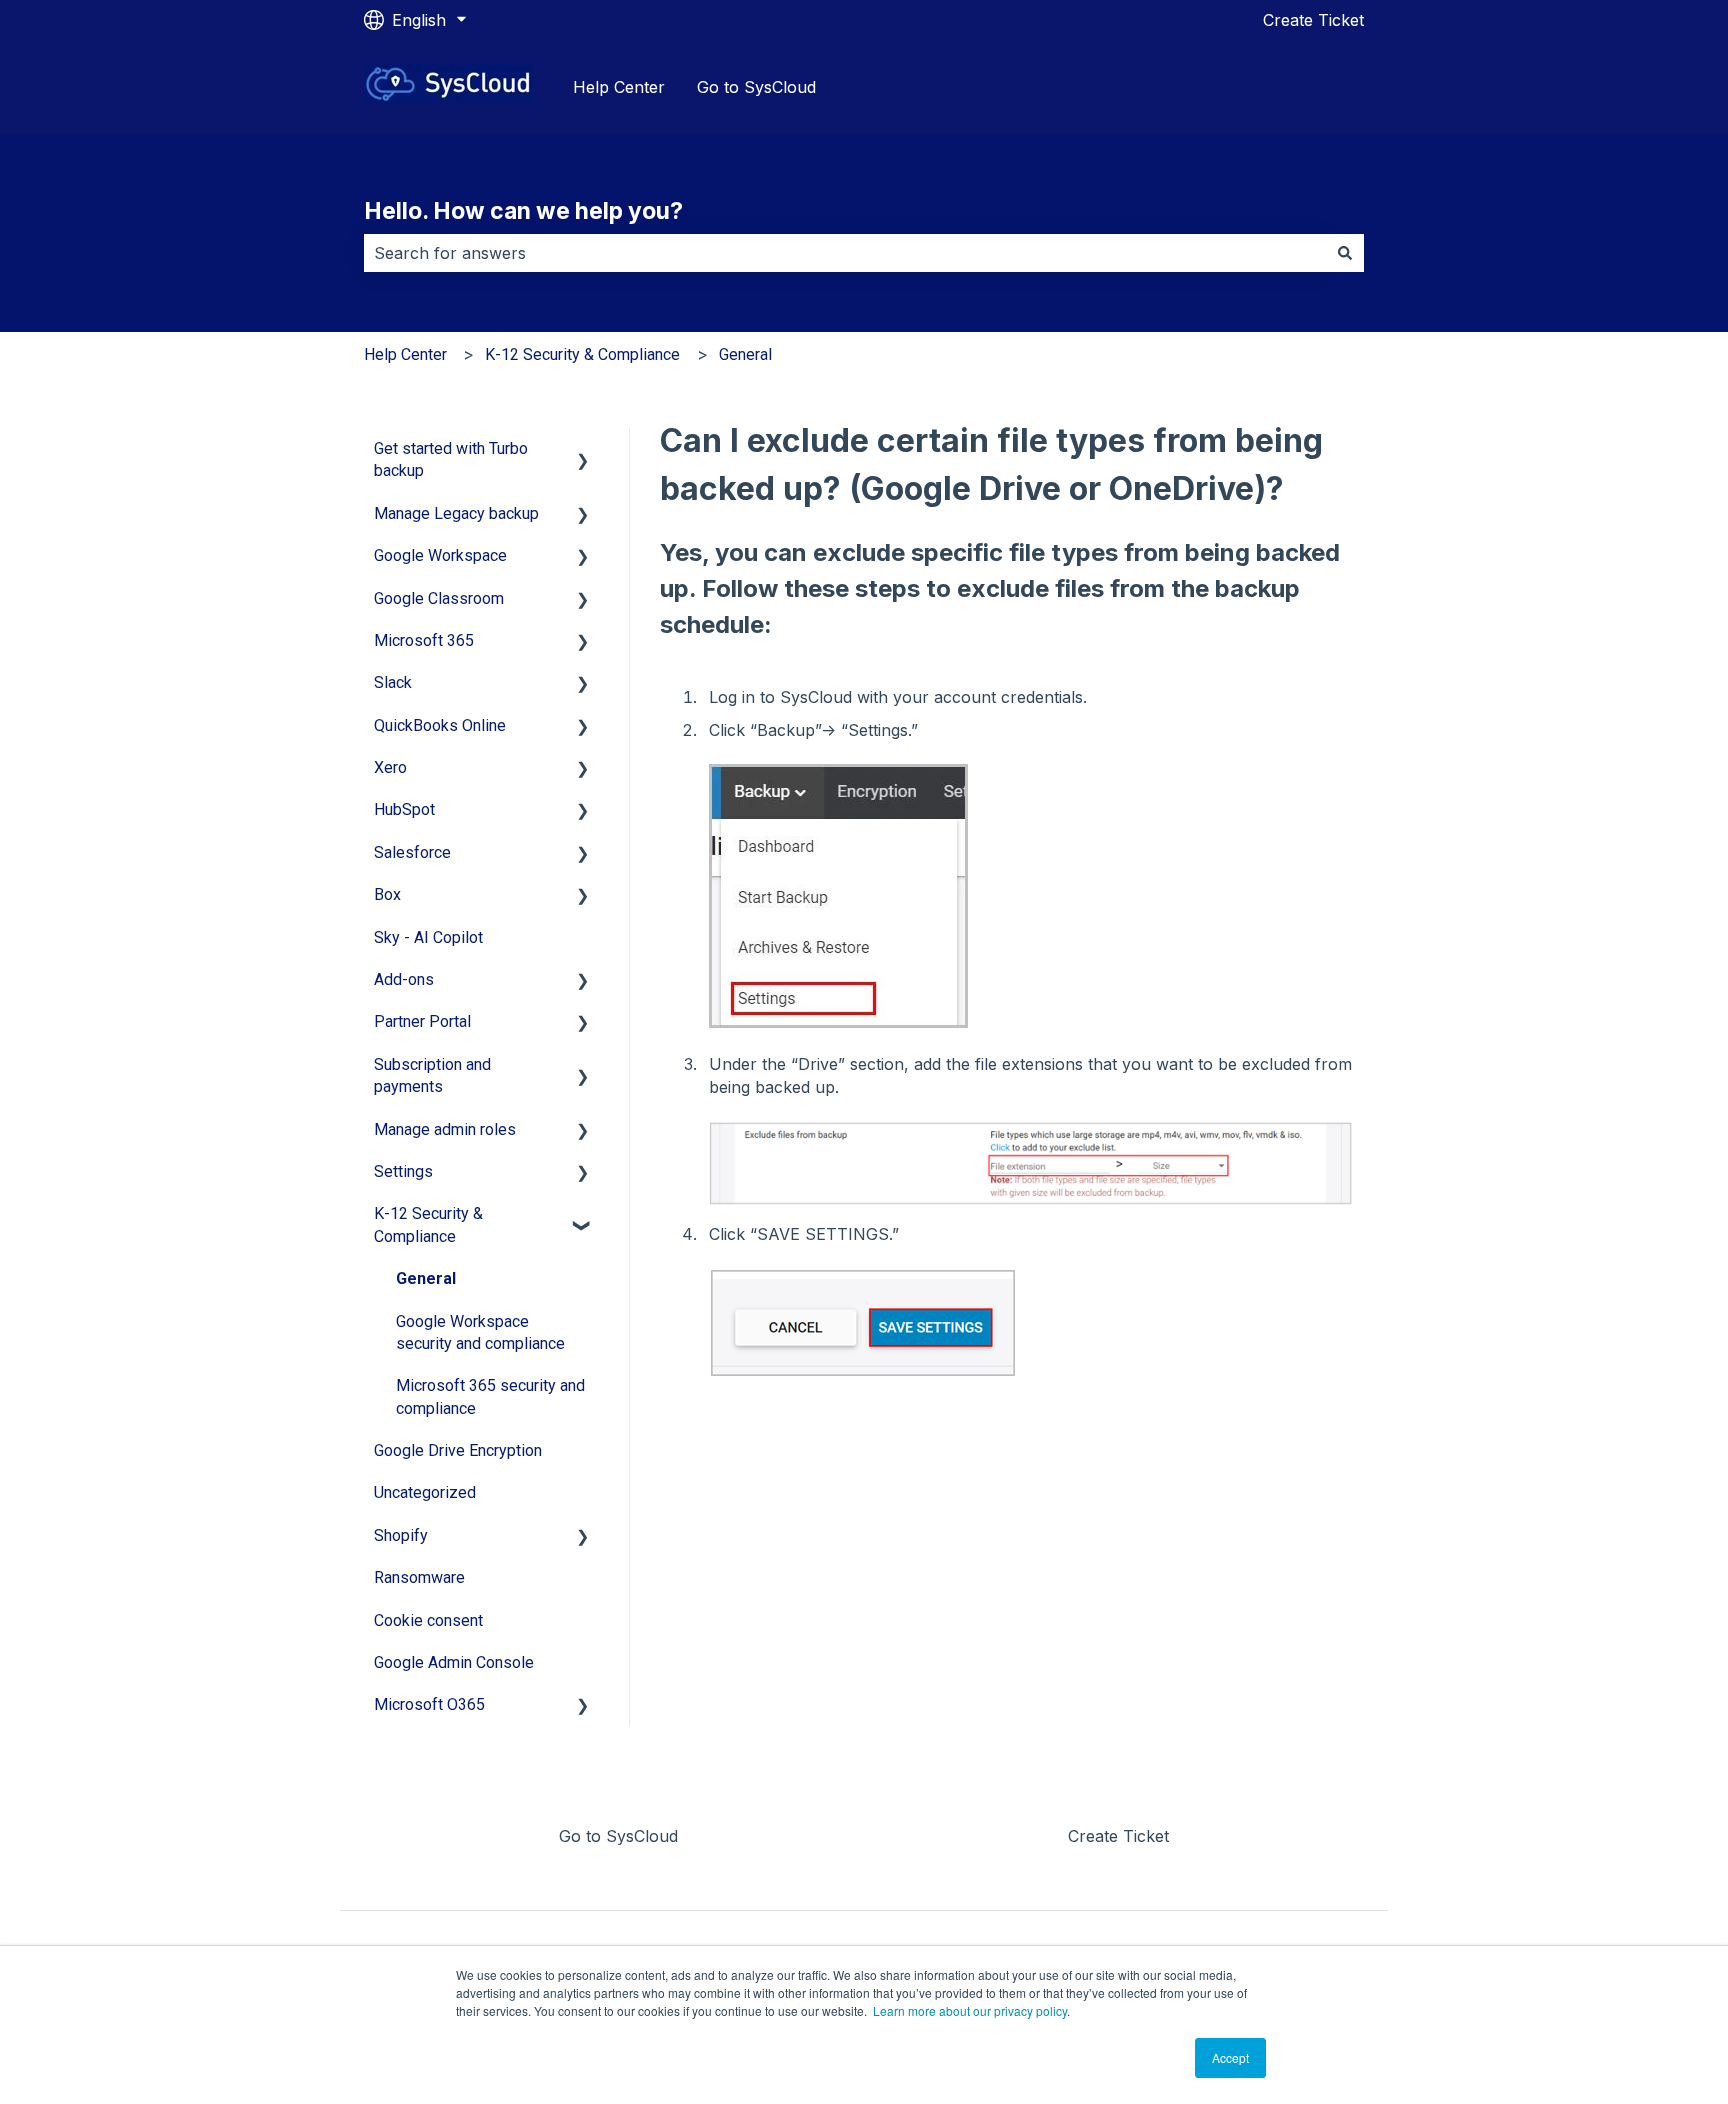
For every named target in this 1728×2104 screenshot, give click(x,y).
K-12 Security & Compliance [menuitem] (428, 1224)
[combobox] (845, 253)
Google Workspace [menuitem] (440, 555)
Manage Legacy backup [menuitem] (456, 513)
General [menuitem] (426, 1278)
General (745, 354)
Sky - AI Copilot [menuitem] (428, 937)
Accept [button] (1230, 2057)
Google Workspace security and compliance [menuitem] (480, 1332)
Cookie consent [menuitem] (428, 1620)
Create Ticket (1313, 20)
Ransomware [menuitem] (419, 1577)
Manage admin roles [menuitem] (445, 1129)
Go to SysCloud (756, 87)
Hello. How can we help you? (523, 211)
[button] (583, 450)
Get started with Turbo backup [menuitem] (451, 459)
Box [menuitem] (387, 894)
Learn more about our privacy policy (970, 2010)
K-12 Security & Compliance (582, 354)
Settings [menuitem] (403, 1171)
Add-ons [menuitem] (404, 979)
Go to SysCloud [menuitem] (618, 1836)
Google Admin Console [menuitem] (454, 1662)
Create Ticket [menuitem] (1118, 1836)
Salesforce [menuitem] (412, 852)
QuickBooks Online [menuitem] (440, 725)
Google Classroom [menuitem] (439, 598)
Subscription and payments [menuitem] (432, 1075)
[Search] (1345, 253)
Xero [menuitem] (390, 767)
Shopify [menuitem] (401, 1535)
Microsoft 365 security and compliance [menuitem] (490, 1396)
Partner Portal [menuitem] (422, 1021)
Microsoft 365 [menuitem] (424, 640)
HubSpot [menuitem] (404, 809)
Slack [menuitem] (393, 682)
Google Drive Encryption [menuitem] (458, 1450)
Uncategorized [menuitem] (425, 1492)
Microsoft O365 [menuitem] (429, 1704)
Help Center (619, 87)
